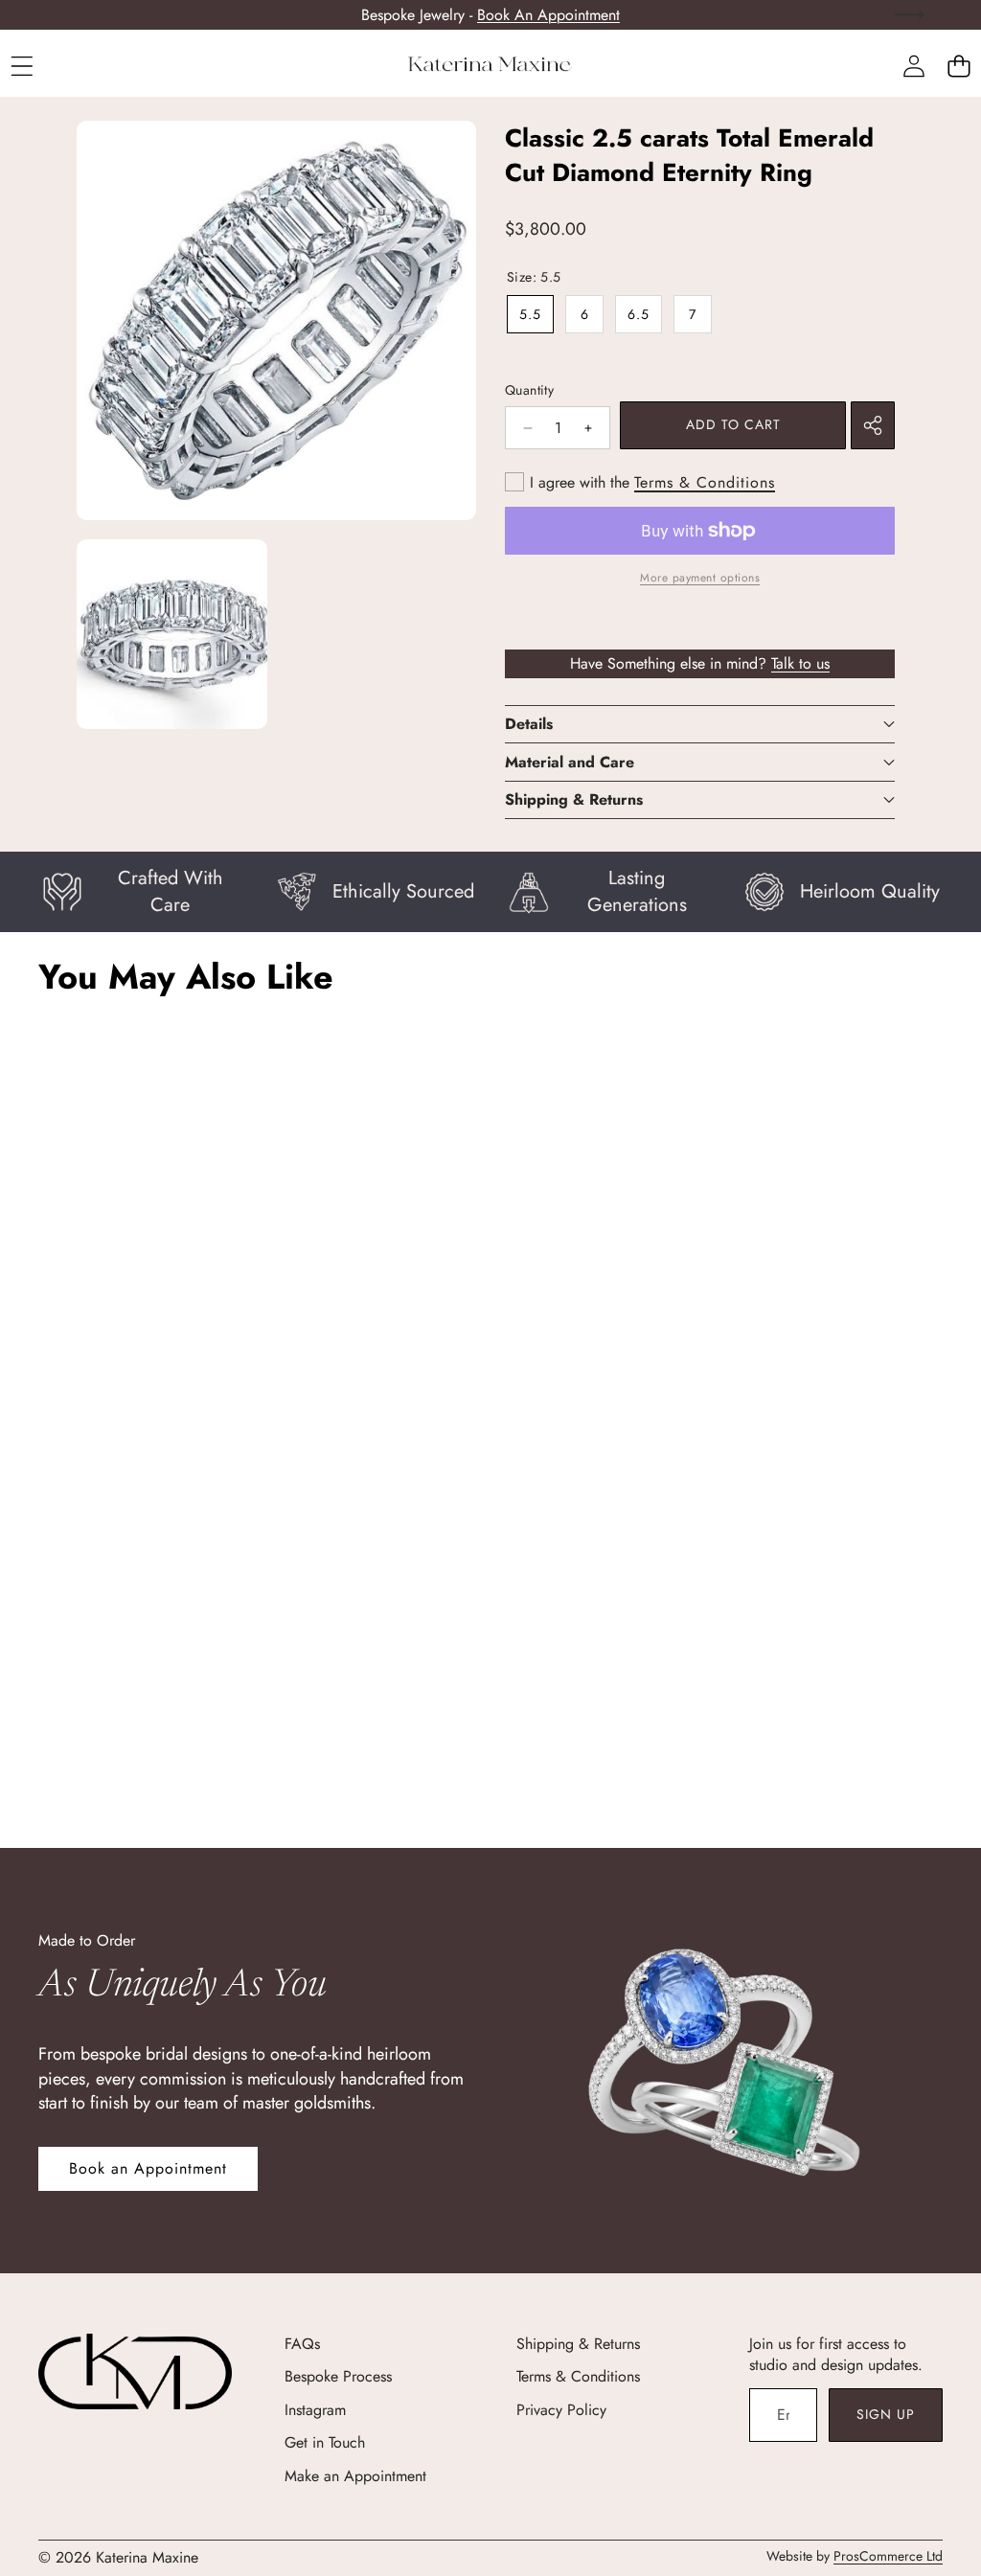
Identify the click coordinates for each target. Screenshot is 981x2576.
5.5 (530, 314)
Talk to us (800, 663)
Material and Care (570, 762)
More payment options (700, 578)
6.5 (639, 314)
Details (529, 724)
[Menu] (22, 66)
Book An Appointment (548, 15)
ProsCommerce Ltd (888, 2556)
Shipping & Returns (574, 799)
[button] (958, 66)
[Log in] (913, 66)
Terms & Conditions (705, 483)
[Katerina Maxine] (490, 66)
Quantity (529, 390)
